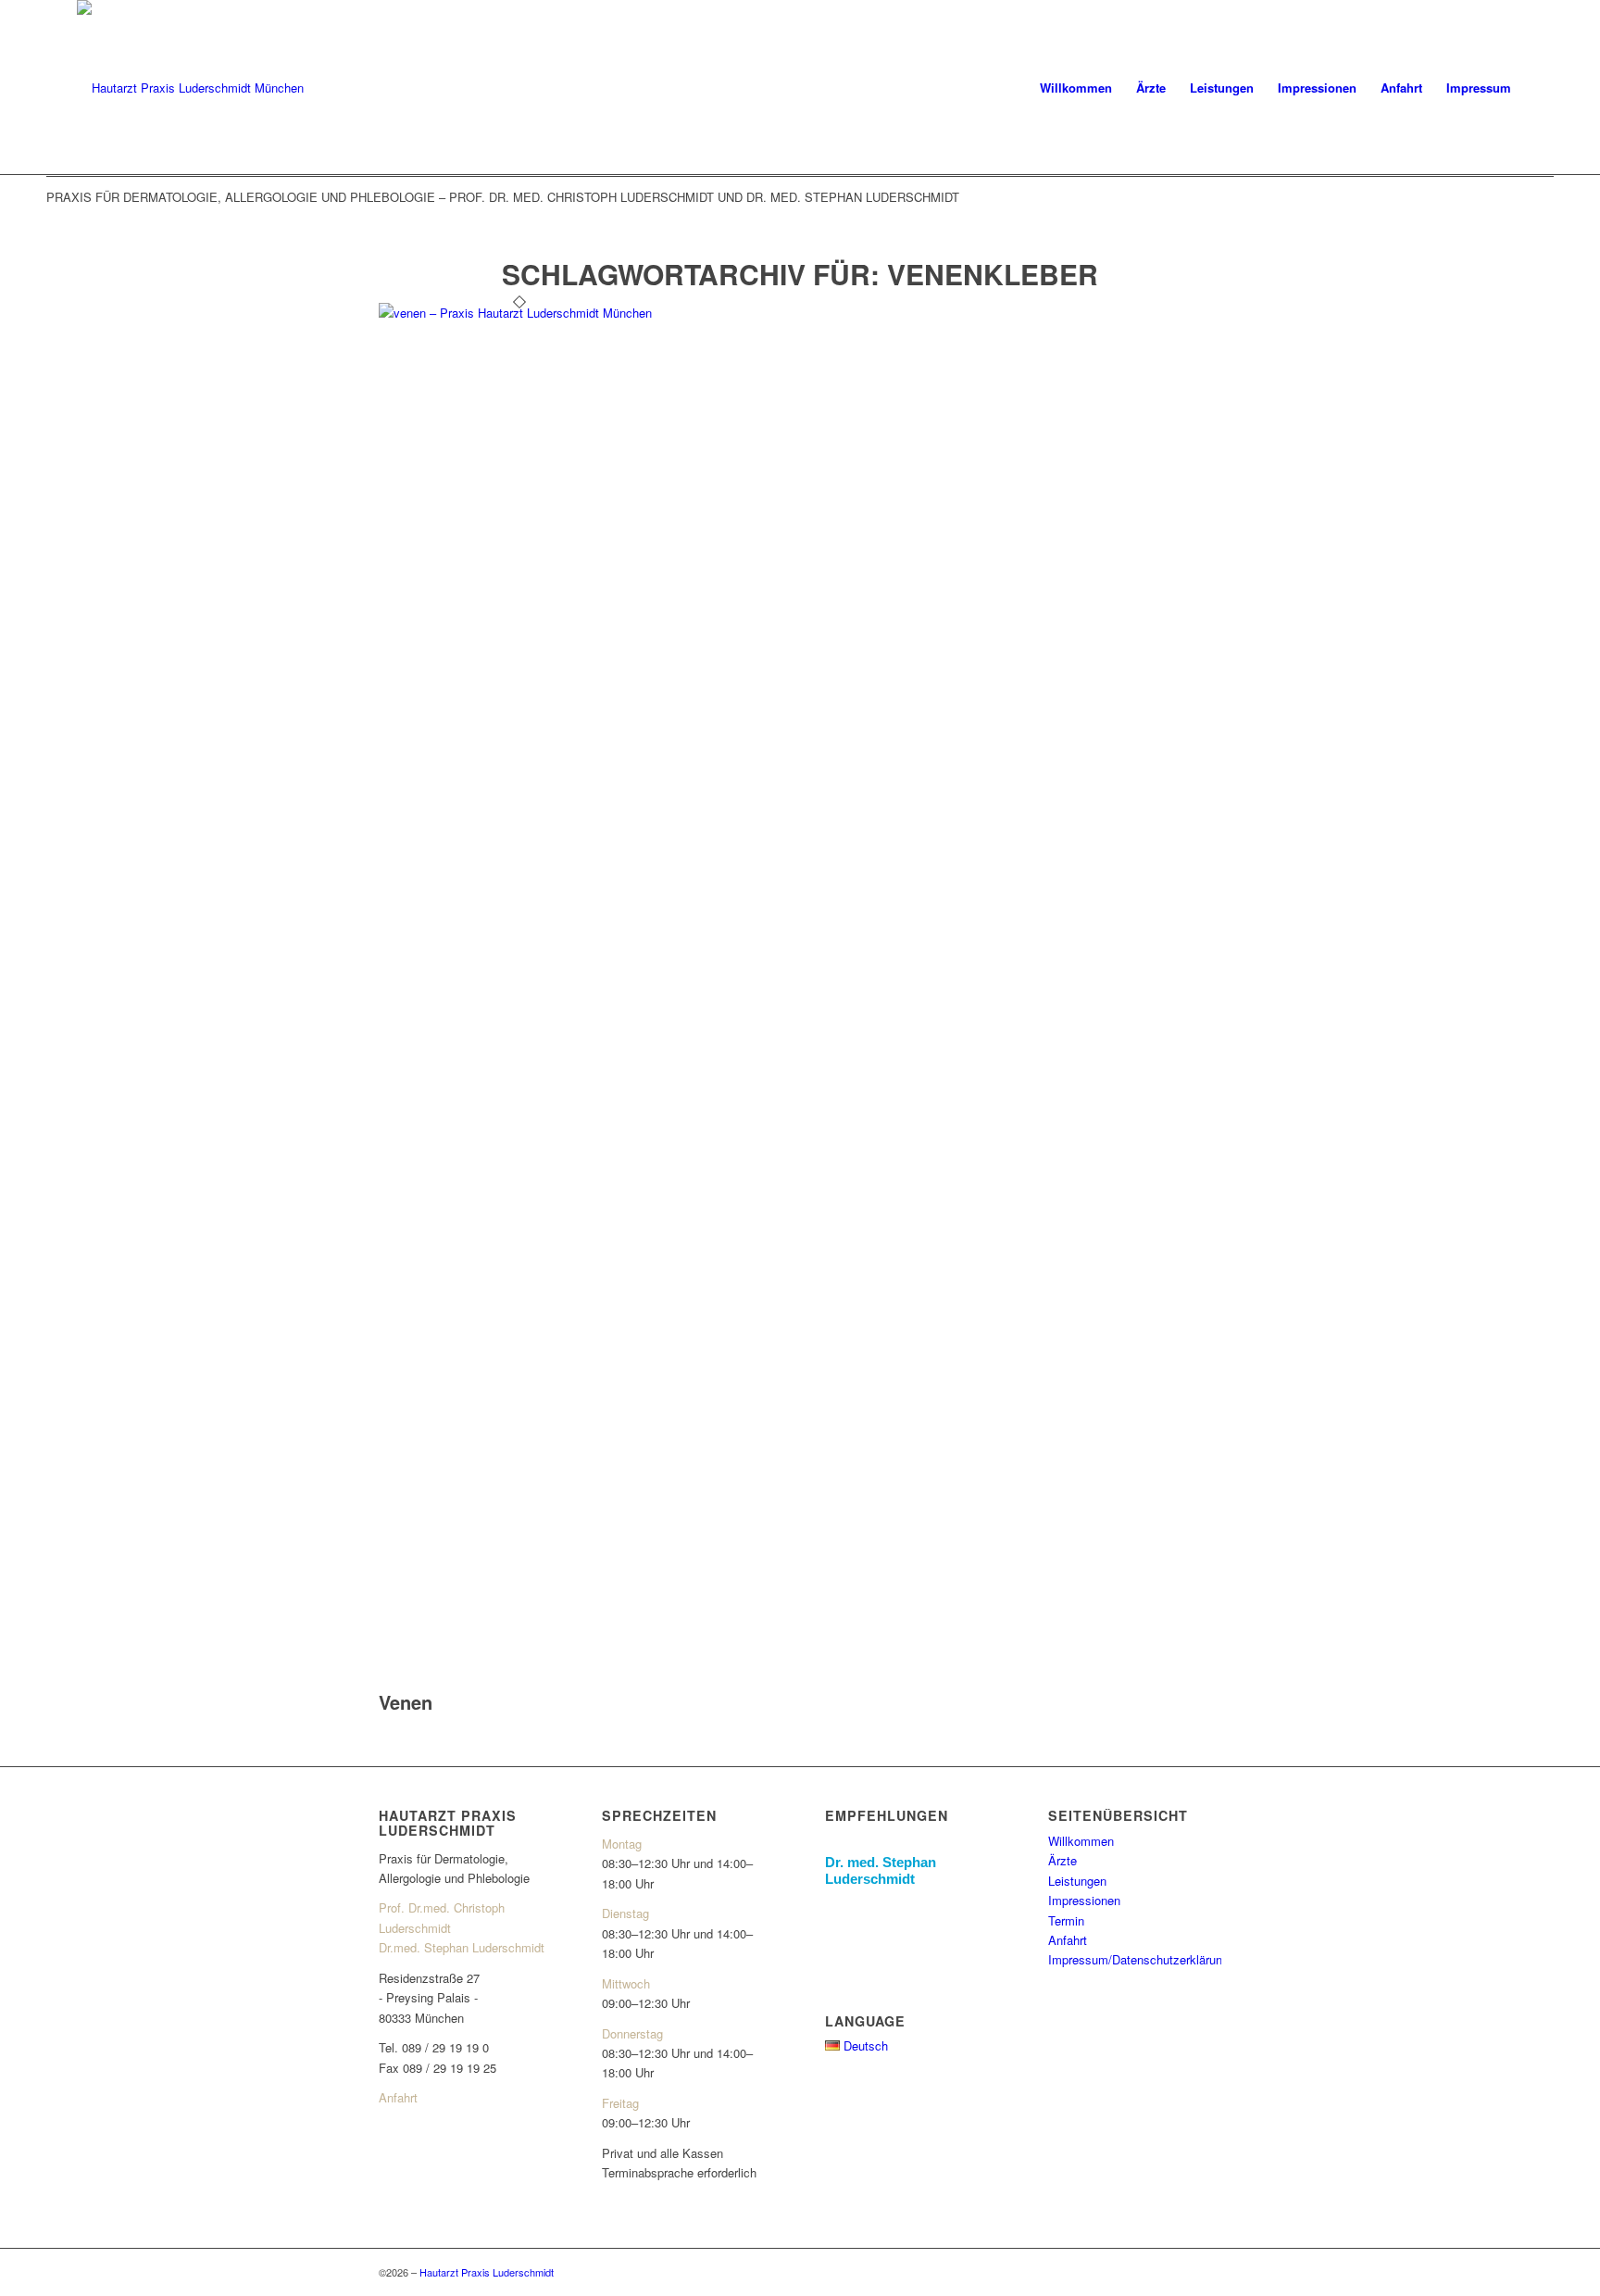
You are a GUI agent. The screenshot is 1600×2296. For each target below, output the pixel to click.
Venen (406, 1702)
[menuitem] (1076, 88)
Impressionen (1084, 1900)
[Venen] (519, 313)
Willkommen (1081, 1841)
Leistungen (1077, 1881)
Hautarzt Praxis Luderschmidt (487, 2272)
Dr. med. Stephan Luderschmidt (881, 1870)
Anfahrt (398, 2097)
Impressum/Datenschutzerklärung (1138, 1959)
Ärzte (1062, 1860)
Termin (1066, 1920)
